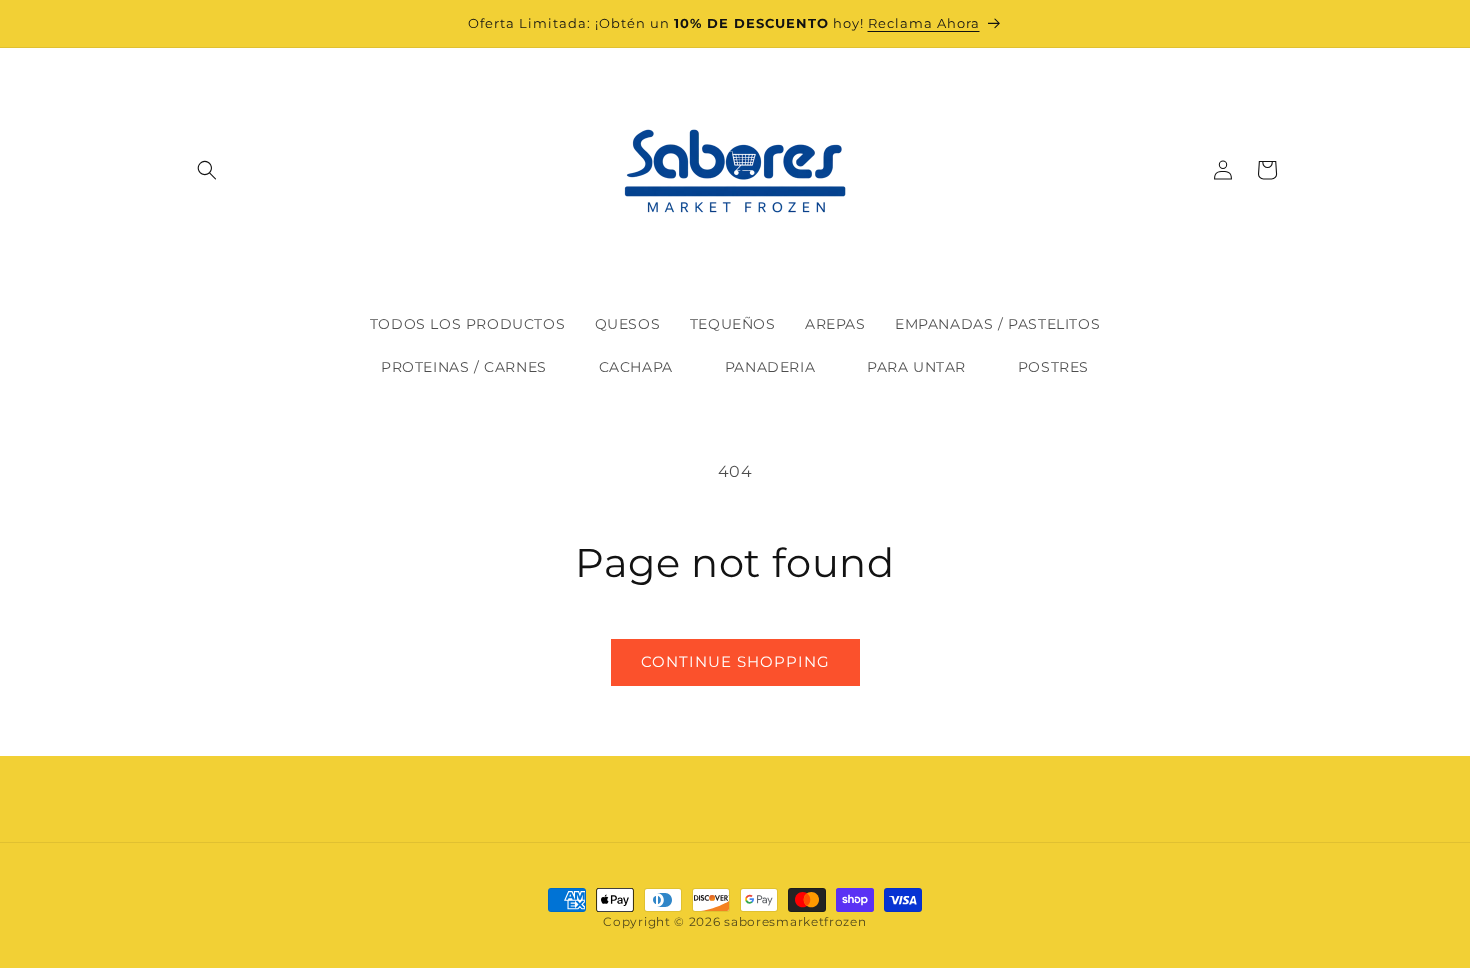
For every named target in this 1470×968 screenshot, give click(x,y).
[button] (207, 170)
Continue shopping (735, 661)
